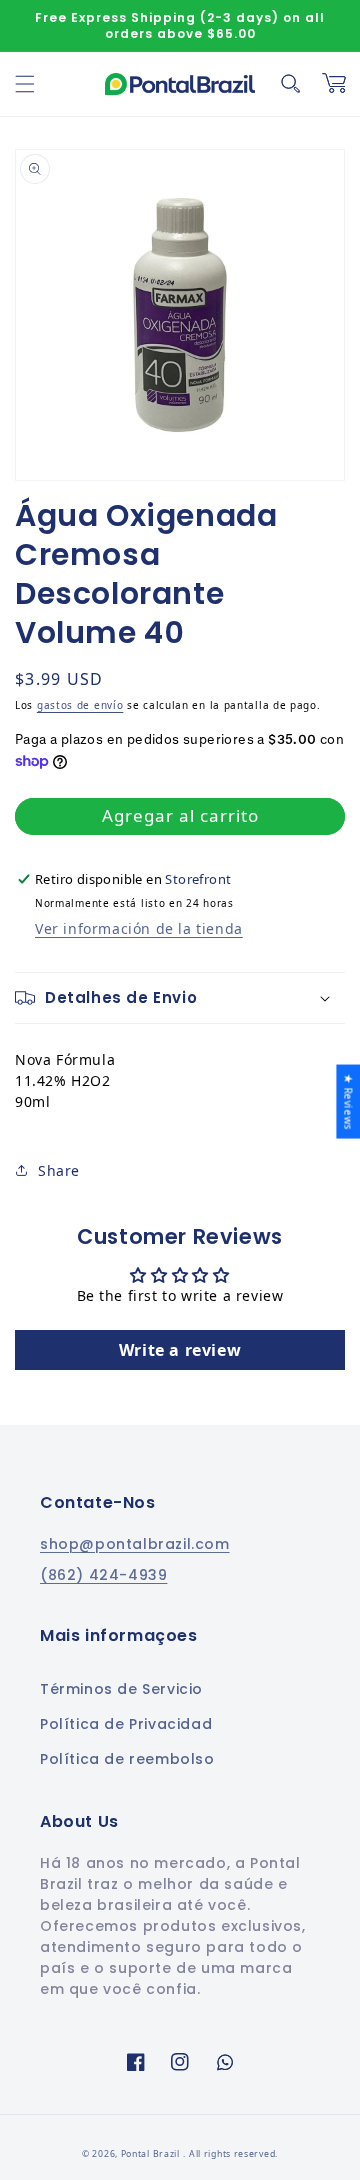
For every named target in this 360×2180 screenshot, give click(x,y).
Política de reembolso (127, 1759)
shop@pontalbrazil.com (135, 1544)
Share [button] (59, 1170)
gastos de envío (80, 705)
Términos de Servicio (121, 1689)
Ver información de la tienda (139, 928)
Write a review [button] (180, 1350)
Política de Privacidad (126, 1724)
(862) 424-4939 (103, 1575)
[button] (25, 84)
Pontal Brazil (152, 2154)
